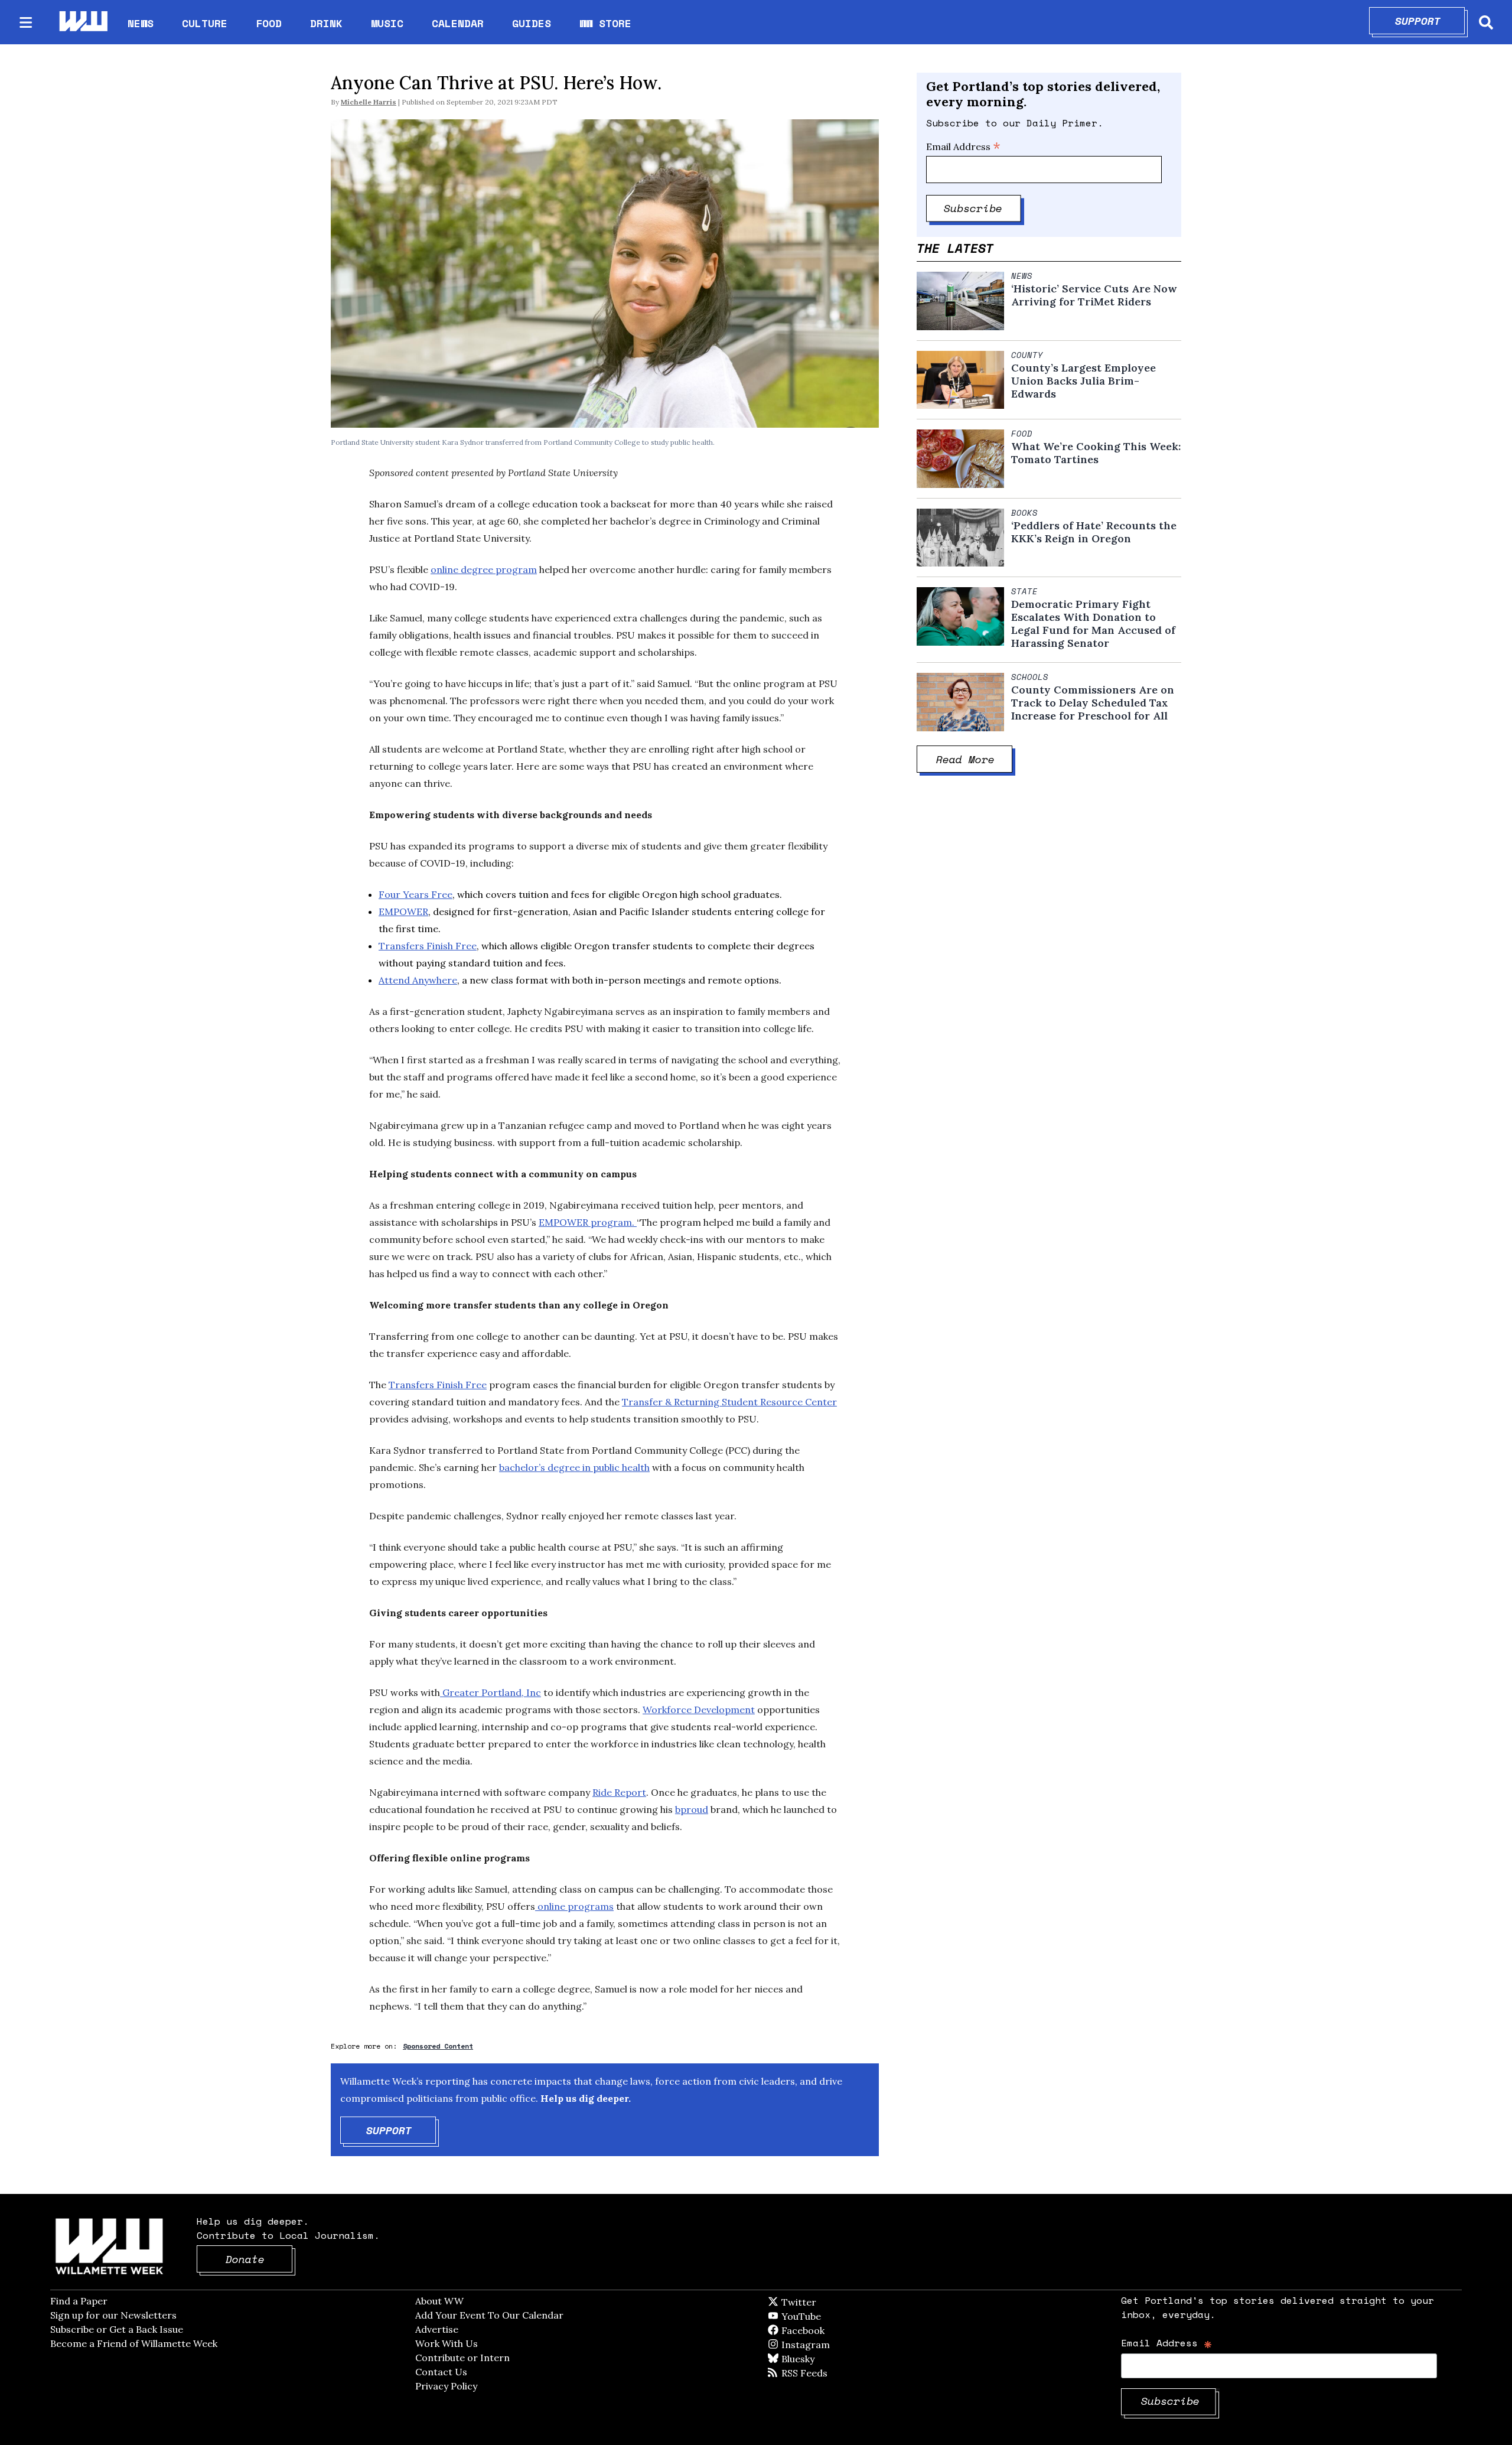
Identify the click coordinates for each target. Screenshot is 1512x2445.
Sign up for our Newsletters (113, 2315)
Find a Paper (79, 2301)
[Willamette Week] (83, 22)
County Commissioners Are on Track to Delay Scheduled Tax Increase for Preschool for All (1093, 703)
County (1027, 355)
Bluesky (815, 2359)
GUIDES (532, 23)
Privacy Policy (446, 2386)
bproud (692, 1809)
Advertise (437, 2329)
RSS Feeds (824, 2373)
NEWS (141, 23)
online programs (574, 1906)
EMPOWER (403, 911)
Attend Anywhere (418, 980)
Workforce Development (699, 1710)
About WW (439, 2301)
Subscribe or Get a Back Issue (117, 2329)
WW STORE (605, 23)
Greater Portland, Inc (491, 1692)
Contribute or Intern (462, 2358)
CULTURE (205, 23)
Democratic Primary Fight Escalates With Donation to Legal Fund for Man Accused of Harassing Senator (1093, 624)
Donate (259, 2259)
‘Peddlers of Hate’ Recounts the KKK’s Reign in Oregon (1094, 532)
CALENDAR (458, 23)
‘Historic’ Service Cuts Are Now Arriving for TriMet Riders (1094, 295)
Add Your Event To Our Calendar (489, 2315)
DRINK (326, 23)
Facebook (837, 2330)
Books (1024, 513)
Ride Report (619, 1792)
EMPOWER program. (588, 1222)
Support (1430, 21)
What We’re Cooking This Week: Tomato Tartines (1096, 453)
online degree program (484, 569)
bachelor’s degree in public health (574, 1467)
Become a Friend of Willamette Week (134, 2343)
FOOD (269, 23)
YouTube (821, 2316)
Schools (1030, 677)
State (1024, 591)
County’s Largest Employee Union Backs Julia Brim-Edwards (1084, 381)
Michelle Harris (369, 102)
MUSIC (387, 23)
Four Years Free (416, 894)
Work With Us (447, 2343)
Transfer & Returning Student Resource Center (729, 1402)
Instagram (830, 2345)
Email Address (963, 146)
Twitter (827, 2302)
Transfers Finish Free (428, 946)
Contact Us (441, 2372)
